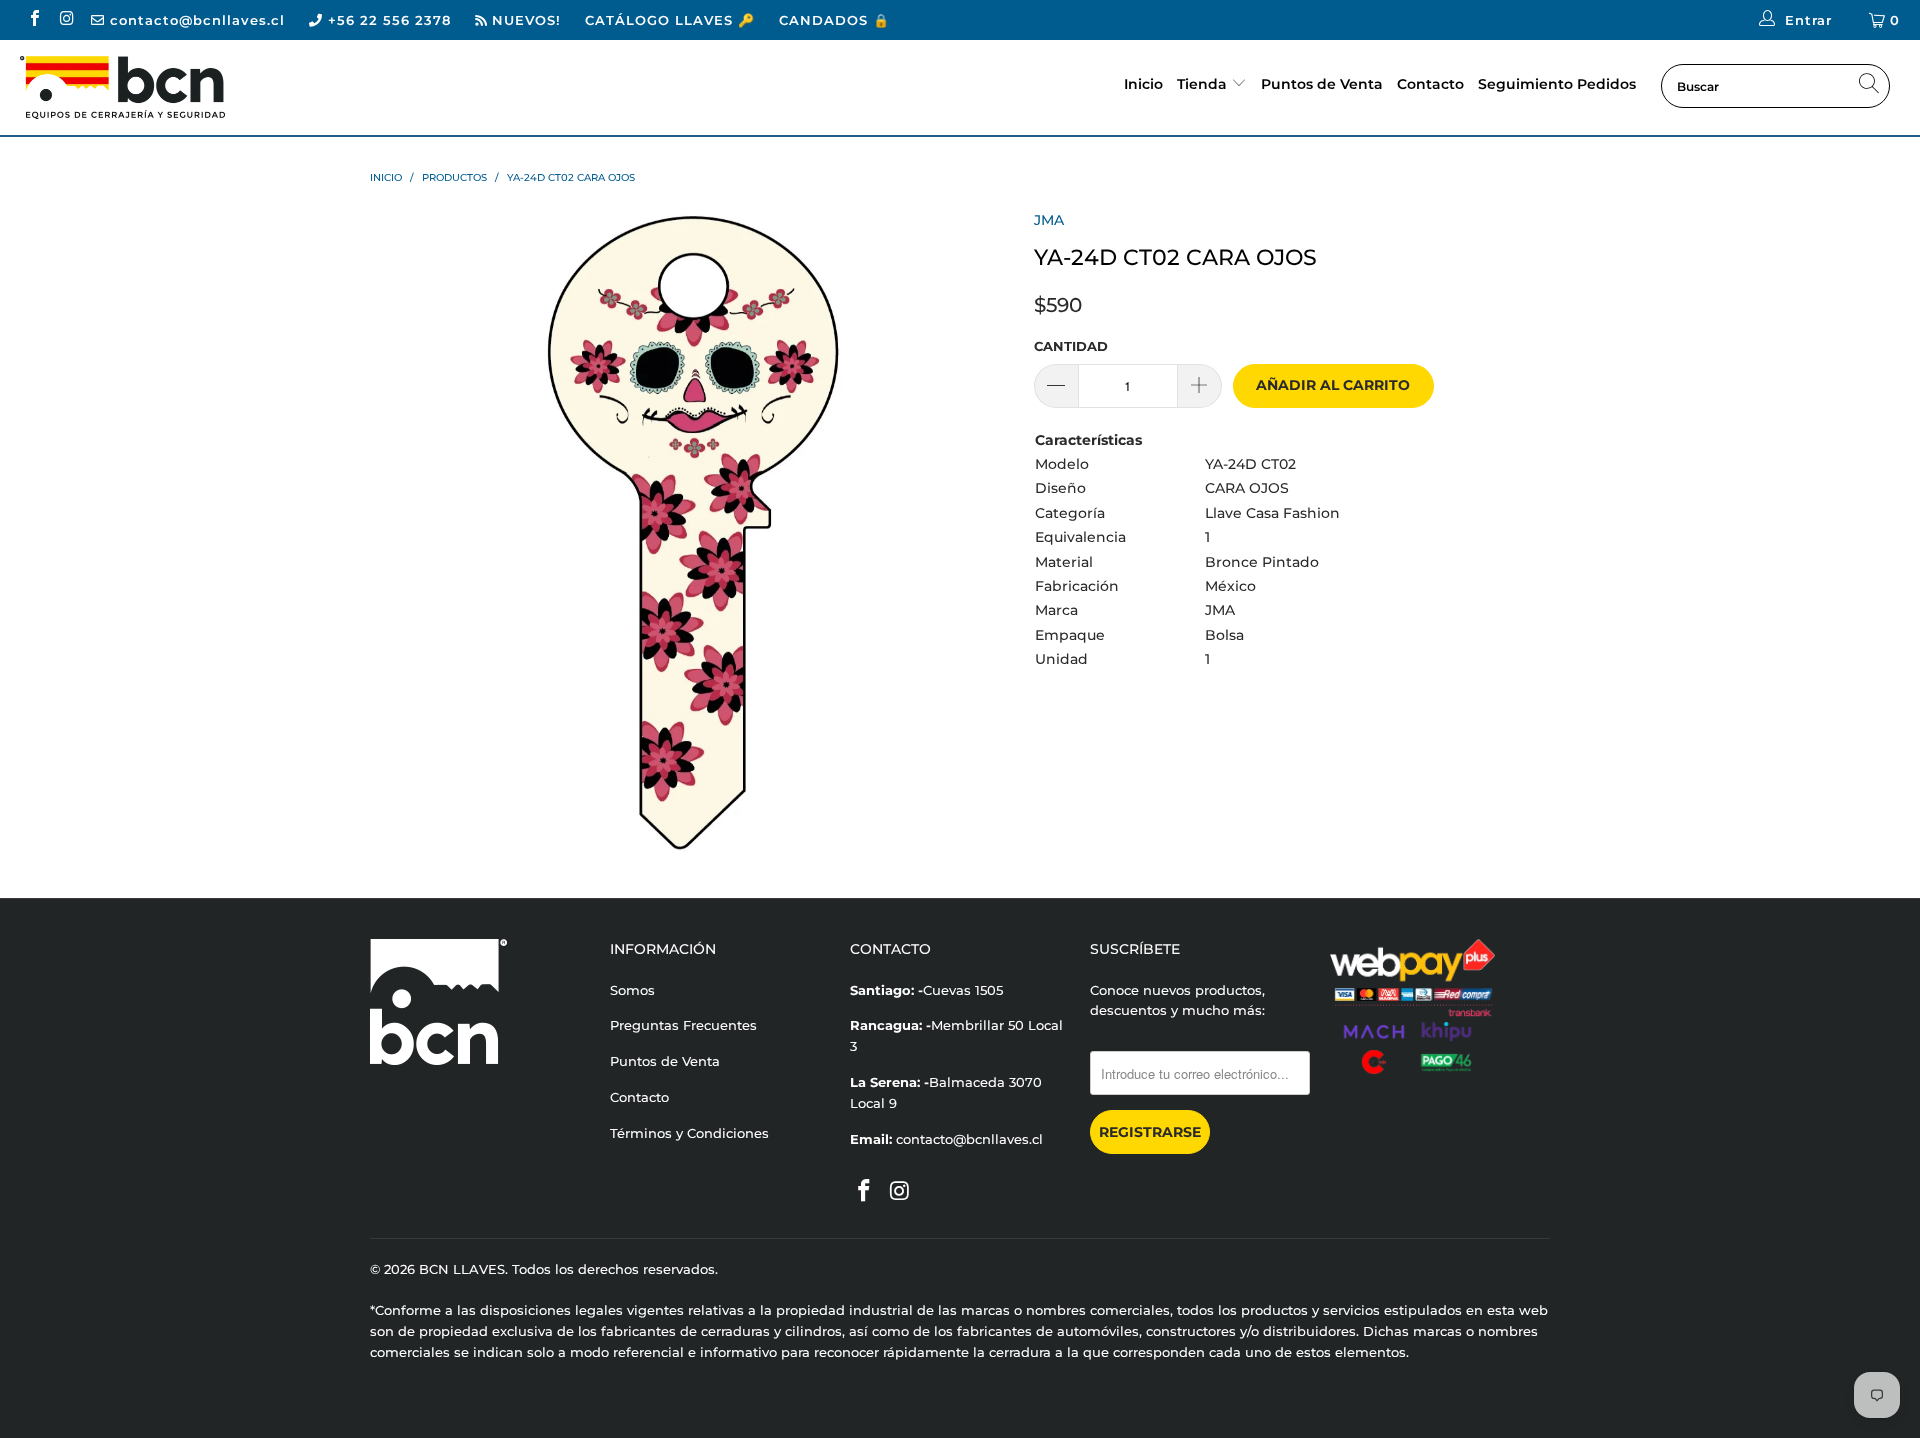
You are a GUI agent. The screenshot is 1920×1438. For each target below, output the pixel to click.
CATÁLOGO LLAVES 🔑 (670, 20)
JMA (1049, 220)
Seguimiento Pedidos (1557, 84)
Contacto (1430, 84)
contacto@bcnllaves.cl (195, 20)
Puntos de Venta (1322, 84)
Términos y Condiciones (689, 1133)
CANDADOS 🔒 (834, 20)
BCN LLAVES (462, 1269)
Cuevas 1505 (963, 990)
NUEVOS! (524, 20)
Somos (632, 990)
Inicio (1143, 84)
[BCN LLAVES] (163, 87)
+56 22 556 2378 (387, 20)
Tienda (1202, 84)
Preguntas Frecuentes (683, 1025)
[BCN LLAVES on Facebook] (34, 20)
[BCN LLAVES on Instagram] (66, 20)
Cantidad (1071, 346)
